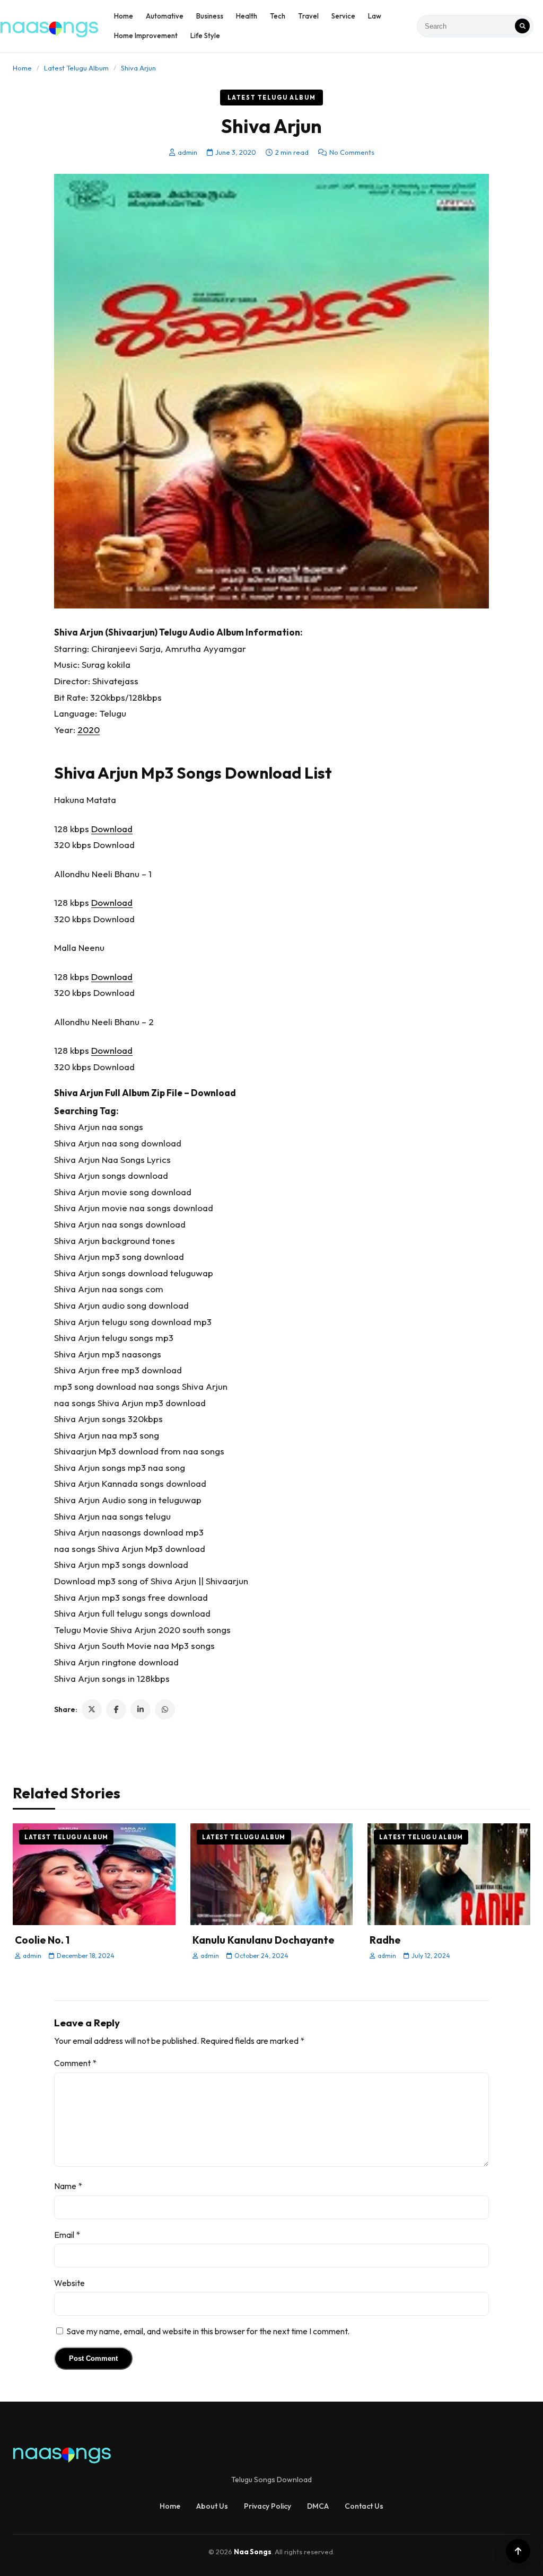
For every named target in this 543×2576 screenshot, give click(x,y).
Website (69, 2283)
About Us (212, 2506)
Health (247, 16)
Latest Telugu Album (76, 68)
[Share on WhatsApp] (165, 1709)
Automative (165, 16)
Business (210, 16)
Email (67, 2235)
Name (68, 2186)
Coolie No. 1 (42, 1940)
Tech (278, 16)
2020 (89, 730)
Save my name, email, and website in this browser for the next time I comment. (208, 2331)
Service (343, 16)
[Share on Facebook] (116, 1709)
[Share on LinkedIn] (141, 1709)
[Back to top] (518, 2551)
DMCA (318, 2506)
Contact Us (364, 2506)
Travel (308, 16)
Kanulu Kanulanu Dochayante (263, 1940)
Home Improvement (146, 36)
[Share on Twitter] (92, 1709)
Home (124, 16)
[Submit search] (522, 26)
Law (375, 16)
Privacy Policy (268, 2506)
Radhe (385, 1940)
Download (112, 829)
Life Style (205, 36)
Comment (75, 2063)
